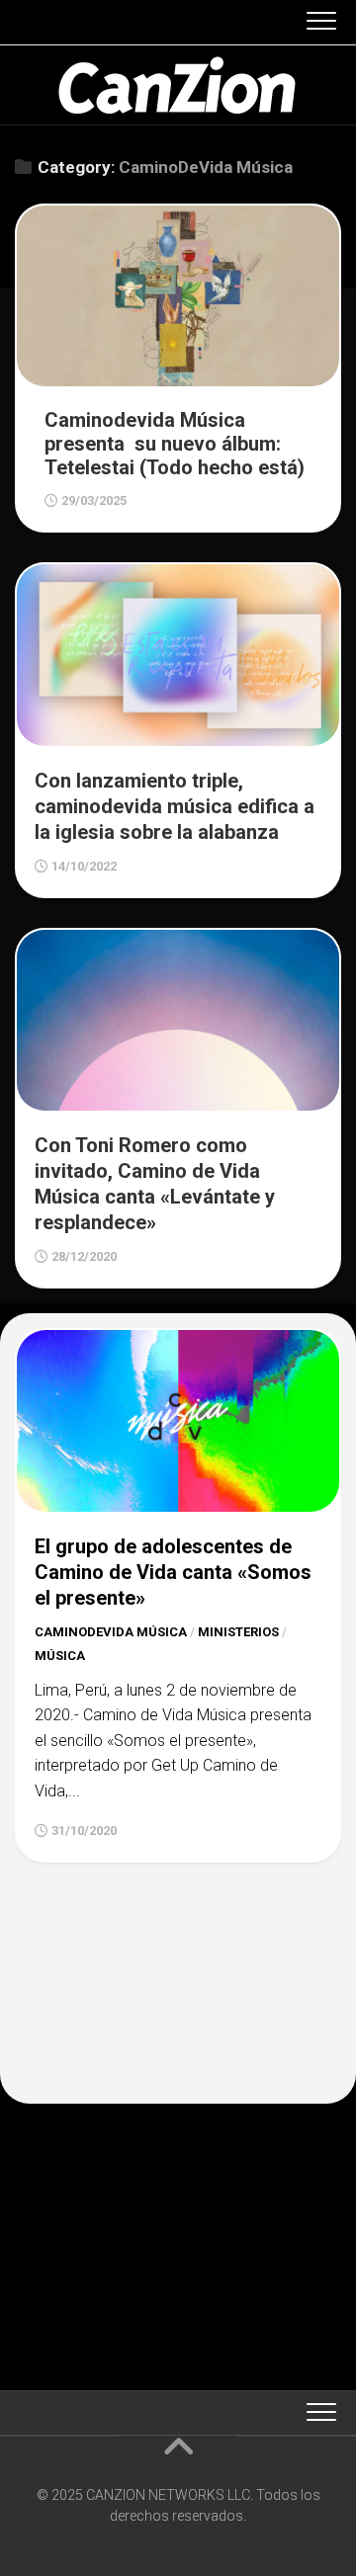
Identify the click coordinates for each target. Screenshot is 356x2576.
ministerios (238, 1632)
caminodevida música (111, 1632)
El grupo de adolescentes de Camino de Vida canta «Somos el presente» (173, 1572)
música (60, 1656)
